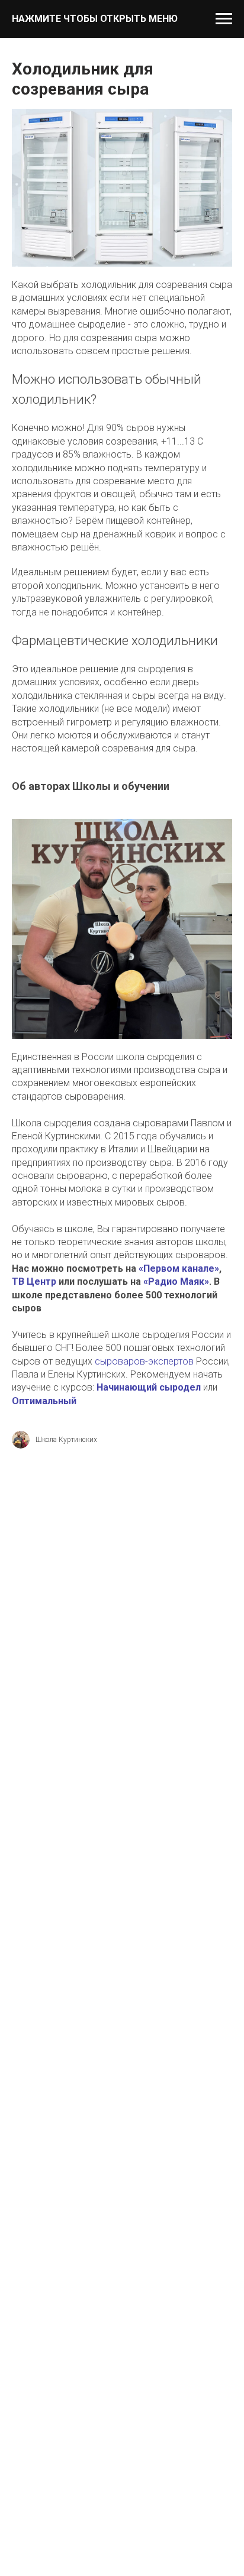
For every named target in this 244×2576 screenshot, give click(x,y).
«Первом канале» (179, 1268)
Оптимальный (44, 1401)
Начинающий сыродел (149, 1387)
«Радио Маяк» (176, 1281)
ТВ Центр (34, 1281)
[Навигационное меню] (224, 19)
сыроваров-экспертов (144, 1361)
